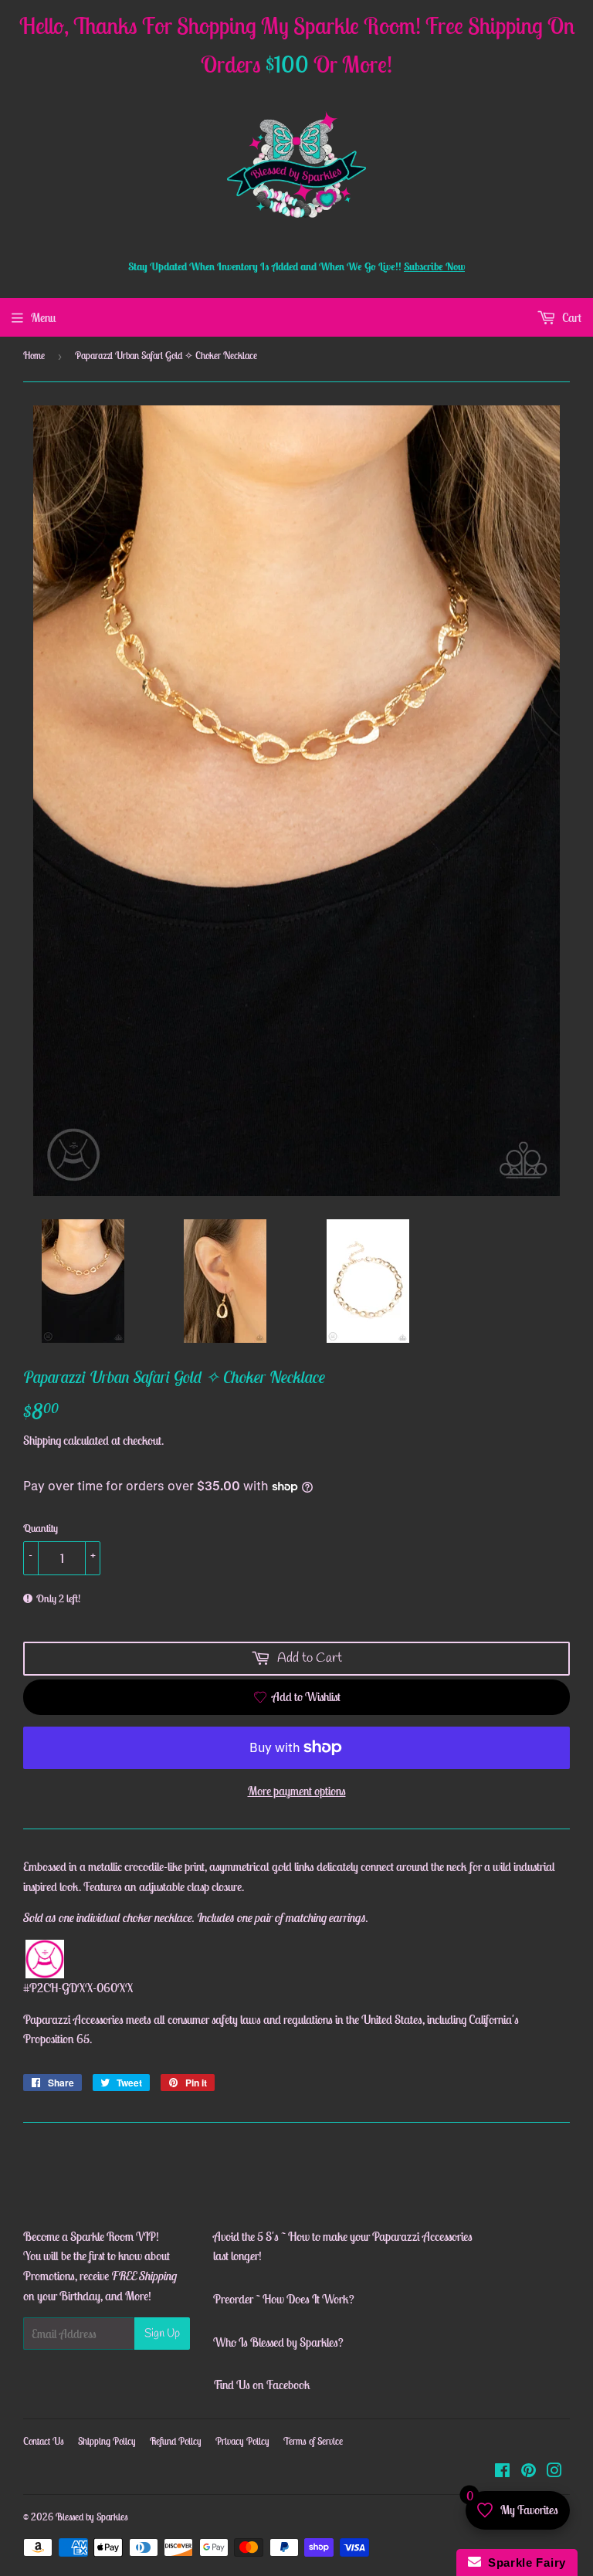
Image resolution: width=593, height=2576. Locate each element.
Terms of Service (313, 2441)
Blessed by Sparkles (92, 2517)
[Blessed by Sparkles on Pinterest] (529, 2472)
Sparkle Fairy (524, 2562)
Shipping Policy (107, 2441)
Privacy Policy (242, 2441)
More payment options (297, 1791)
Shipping (42, 1440)
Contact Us (44, 2441)
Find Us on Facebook (262, 2384)
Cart (571, 317)
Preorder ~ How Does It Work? (284, 2299)
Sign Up (162, 2334)
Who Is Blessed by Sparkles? (278, 2342)
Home (34, 356)
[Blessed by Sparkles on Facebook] (502, 2472)
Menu (43, 317)
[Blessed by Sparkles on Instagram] (554, 2472)
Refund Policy (176, 2441)
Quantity (41, 1528)
